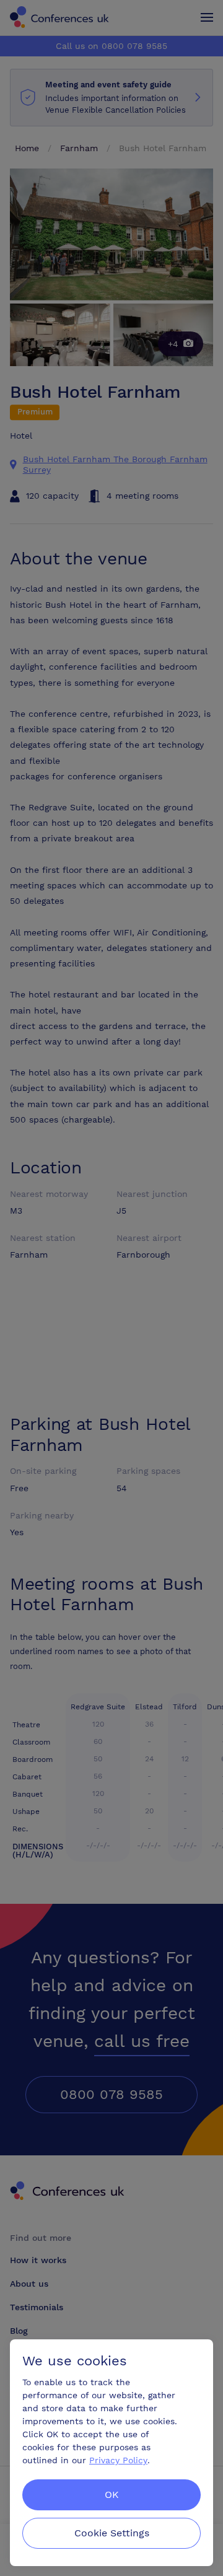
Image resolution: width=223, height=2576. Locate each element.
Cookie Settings (112, 2533)
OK (112, 2495)
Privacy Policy (118, 2460)
